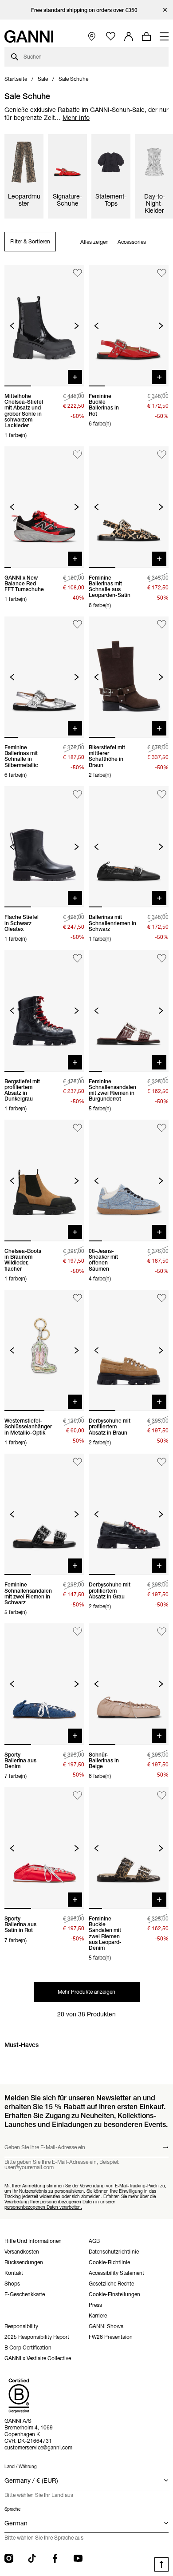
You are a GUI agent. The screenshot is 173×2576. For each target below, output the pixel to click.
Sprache (12, 2509)
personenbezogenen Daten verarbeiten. (43, 2207)
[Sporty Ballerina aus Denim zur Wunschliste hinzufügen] (77, 1632)
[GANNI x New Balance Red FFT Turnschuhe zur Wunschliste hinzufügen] (77, 455)
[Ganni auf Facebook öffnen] (55, 2558)
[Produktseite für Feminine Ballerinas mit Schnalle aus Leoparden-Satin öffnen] (129, 507)
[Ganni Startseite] (29, 36)
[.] (87, 10)
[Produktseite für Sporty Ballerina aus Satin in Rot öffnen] (44, 1848)
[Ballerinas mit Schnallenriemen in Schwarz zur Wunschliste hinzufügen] (162, 794)
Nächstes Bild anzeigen (77, 326)
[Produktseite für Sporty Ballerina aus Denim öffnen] (44, 1684)
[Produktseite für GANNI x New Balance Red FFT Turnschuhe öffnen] (44, 507)
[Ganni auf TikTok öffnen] (32, 2558)
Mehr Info (76, 118)
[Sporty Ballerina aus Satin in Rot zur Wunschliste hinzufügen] (77, 1795)
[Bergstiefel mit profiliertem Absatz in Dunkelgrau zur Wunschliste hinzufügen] (77, 958)
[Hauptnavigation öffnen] (164, 36)
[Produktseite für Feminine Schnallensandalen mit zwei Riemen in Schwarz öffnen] (44, 1515)
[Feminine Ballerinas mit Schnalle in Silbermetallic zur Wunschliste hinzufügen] (77, 625)
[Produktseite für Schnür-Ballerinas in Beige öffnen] (129, 1684)
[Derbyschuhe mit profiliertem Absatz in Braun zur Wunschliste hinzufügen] (162, 1298)
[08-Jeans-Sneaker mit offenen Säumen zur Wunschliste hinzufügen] (162, 1128)
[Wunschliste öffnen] (111, 37)
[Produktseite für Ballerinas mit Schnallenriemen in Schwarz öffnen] (129, 847)
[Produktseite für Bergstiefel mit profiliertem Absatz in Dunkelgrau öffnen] (44, 1011)
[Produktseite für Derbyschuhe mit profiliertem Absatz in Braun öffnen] (129, 1351)
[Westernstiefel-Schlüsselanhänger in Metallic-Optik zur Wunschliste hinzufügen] (77, 1298)
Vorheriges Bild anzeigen (12, 326)
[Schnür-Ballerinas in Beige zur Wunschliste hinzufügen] (162, 1632)
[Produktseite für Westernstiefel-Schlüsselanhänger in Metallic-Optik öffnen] (44, 1351)
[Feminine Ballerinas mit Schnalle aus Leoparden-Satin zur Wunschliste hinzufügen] (162, 455)
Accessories (132, 242)
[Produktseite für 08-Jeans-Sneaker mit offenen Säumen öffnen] (129, 1181)
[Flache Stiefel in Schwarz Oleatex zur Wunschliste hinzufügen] (77, 794)
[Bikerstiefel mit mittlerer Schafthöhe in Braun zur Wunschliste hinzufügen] (162, 625)
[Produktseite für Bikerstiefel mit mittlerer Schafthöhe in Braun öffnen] (129, 677)
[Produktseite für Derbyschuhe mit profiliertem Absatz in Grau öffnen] (129, 1515)
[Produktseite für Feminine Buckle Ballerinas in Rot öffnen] (129, 326)
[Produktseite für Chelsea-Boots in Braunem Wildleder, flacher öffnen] (44, 1181)
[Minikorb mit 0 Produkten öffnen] (146, 36)
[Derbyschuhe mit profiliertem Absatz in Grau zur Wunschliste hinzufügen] (162, 1462)
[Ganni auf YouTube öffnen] (78, 2558)
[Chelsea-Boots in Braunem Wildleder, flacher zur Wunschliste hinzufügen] (77, 1128)
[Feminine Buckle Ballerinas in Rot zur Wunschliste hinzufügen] (162, 273)
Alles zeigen (94, 242)
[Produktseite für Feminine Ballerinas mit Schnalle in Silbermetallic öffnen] (44, 677)
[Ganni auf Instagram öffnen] (9, 2558)
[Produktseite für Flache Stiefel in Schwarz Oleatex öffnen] (44, 847)
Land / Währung (21, 2467)
